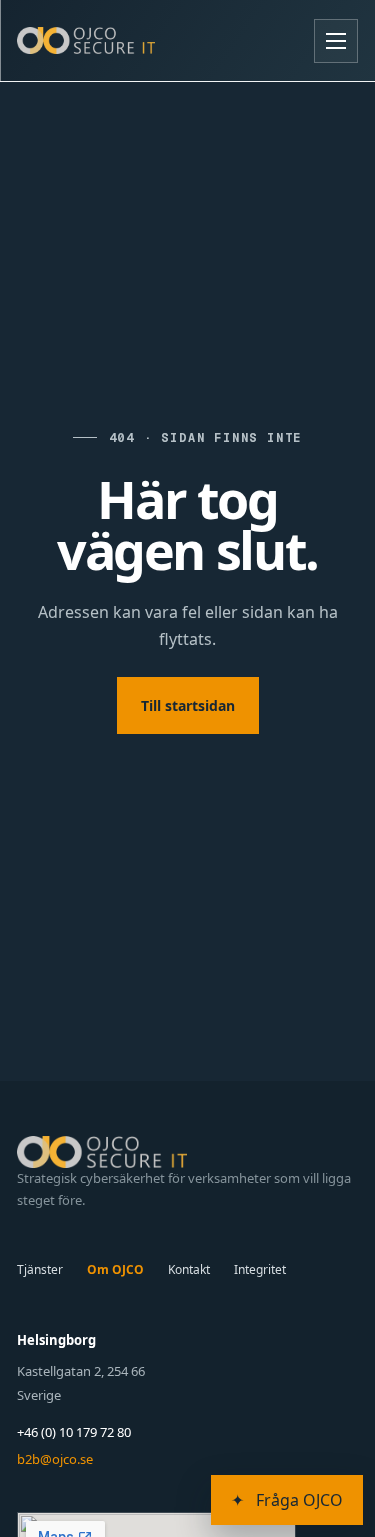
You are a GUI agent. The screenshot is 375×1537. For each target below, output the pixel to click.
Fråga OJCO (287, 1500)
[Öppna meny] (336, 41)
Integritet (260, 1269)
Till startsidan (188, 705)
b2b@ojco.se (55, 1459)
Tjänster (40, 1269)
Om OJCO (115, 1269)
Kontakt (189, 1269)
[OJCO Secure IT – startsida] (86, 40)
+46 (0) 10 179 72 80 (74, 1432)
